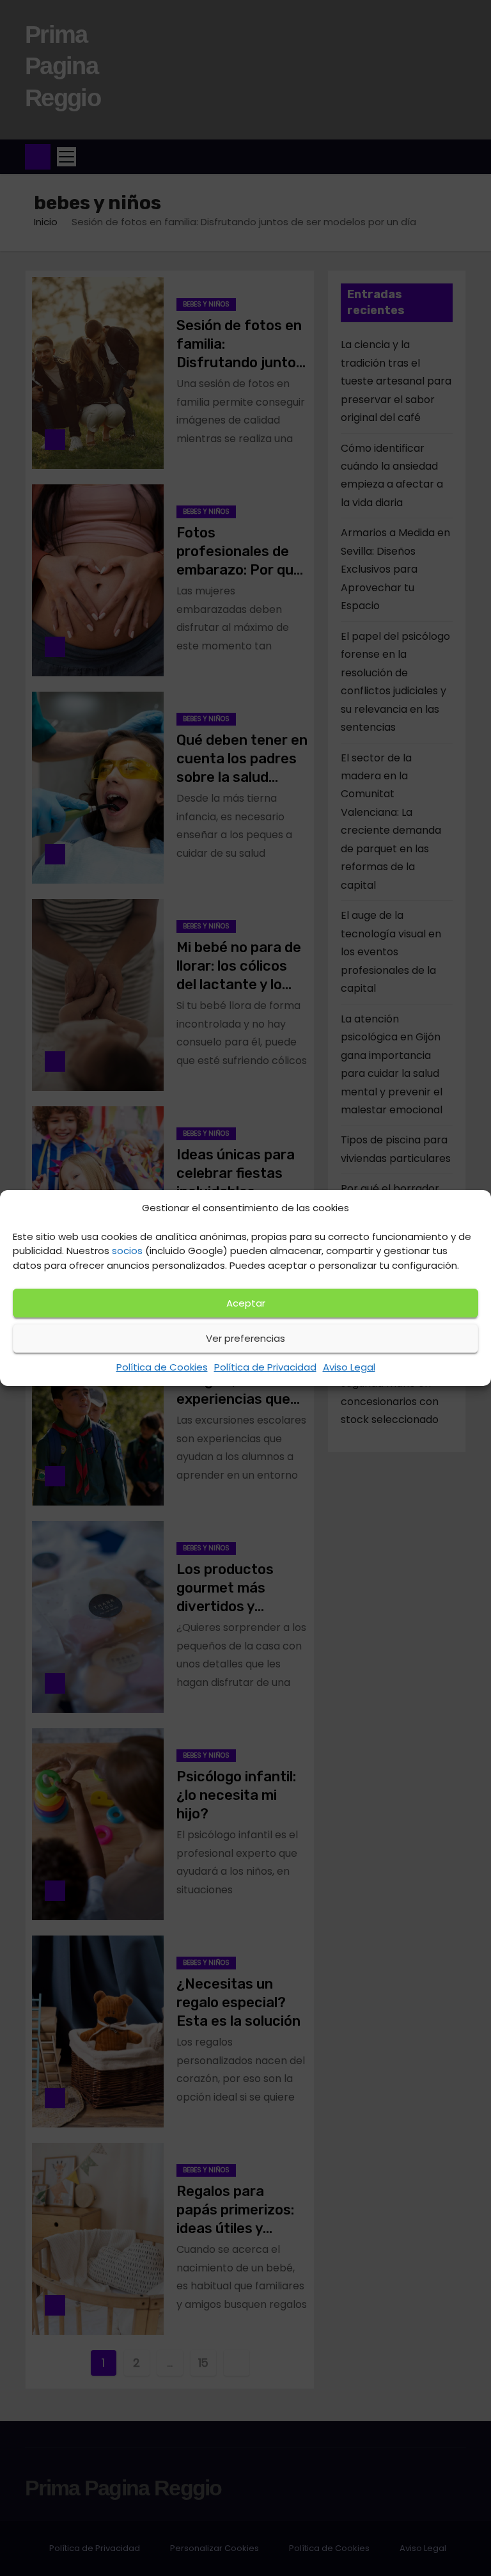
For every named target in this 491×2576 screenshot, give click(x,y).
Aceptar (246, 1303)
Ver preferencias (245, 1338)
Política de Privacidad (265, 1367)
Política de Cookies (162, 1367)
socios (127, 1251)
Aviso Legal (349, 1367)
